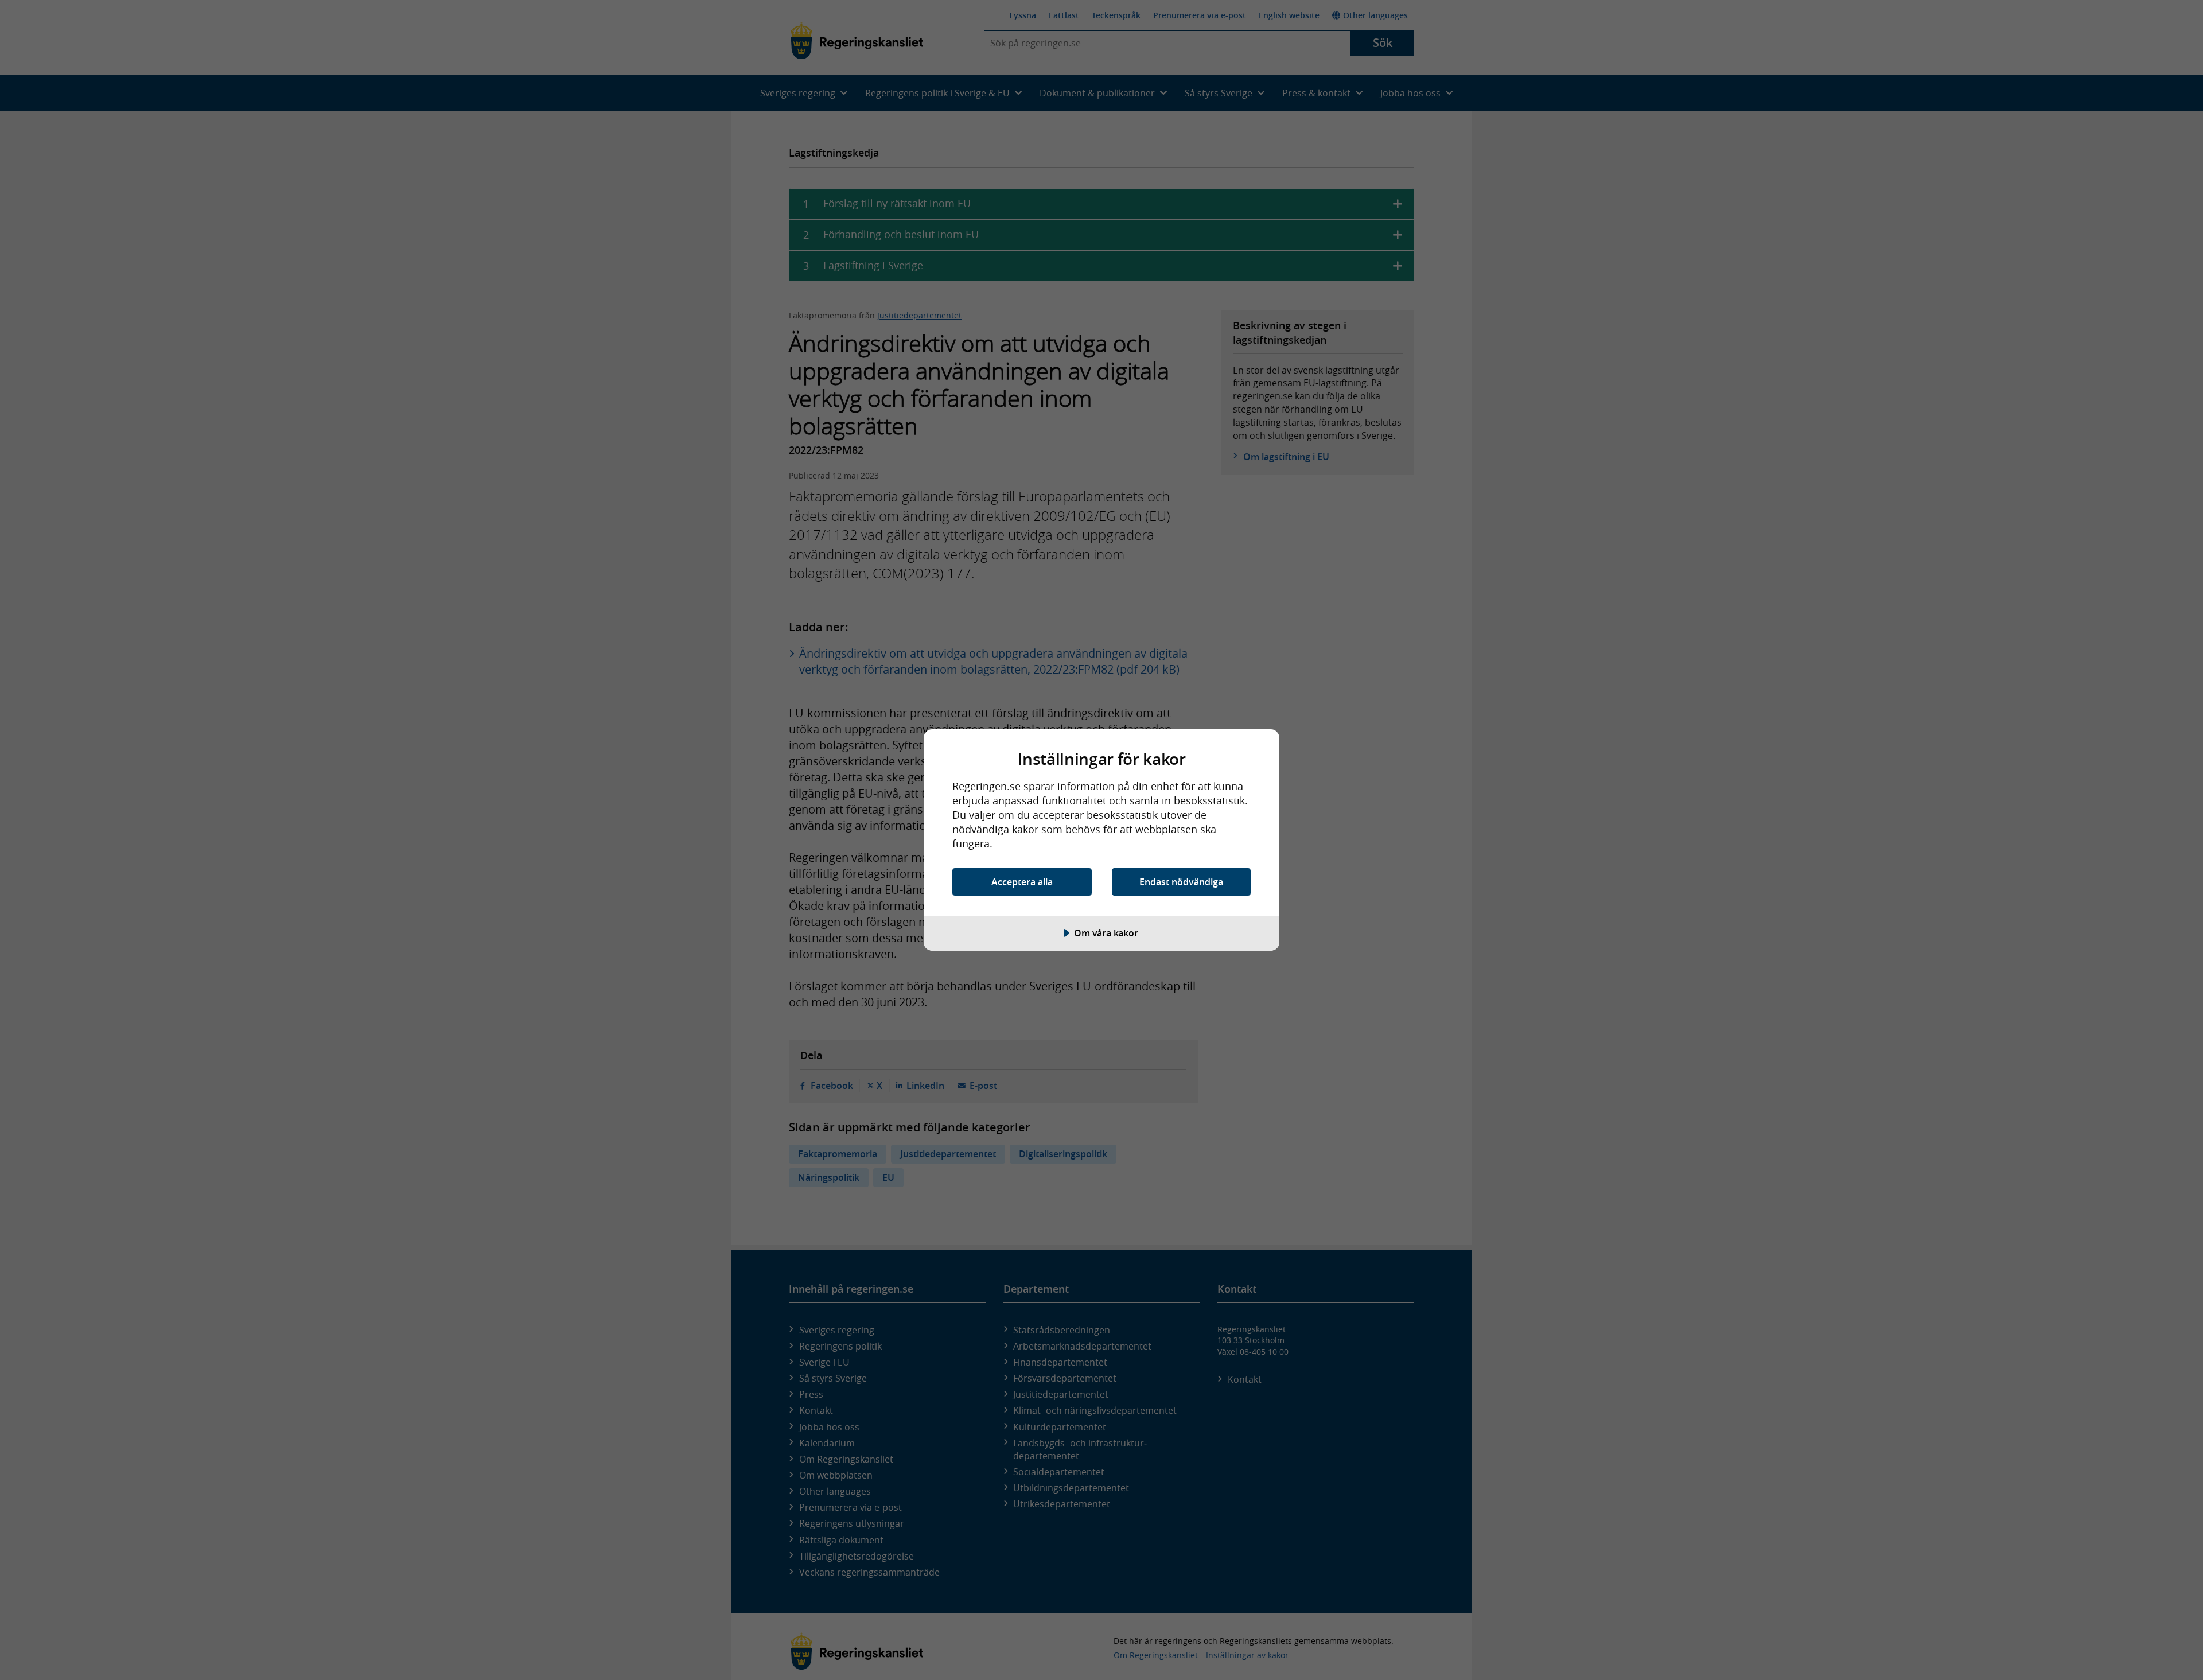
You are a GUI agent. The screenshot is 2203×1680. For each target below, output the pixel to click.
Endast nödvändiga (1181, 882)
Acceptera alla (1022, 882)
